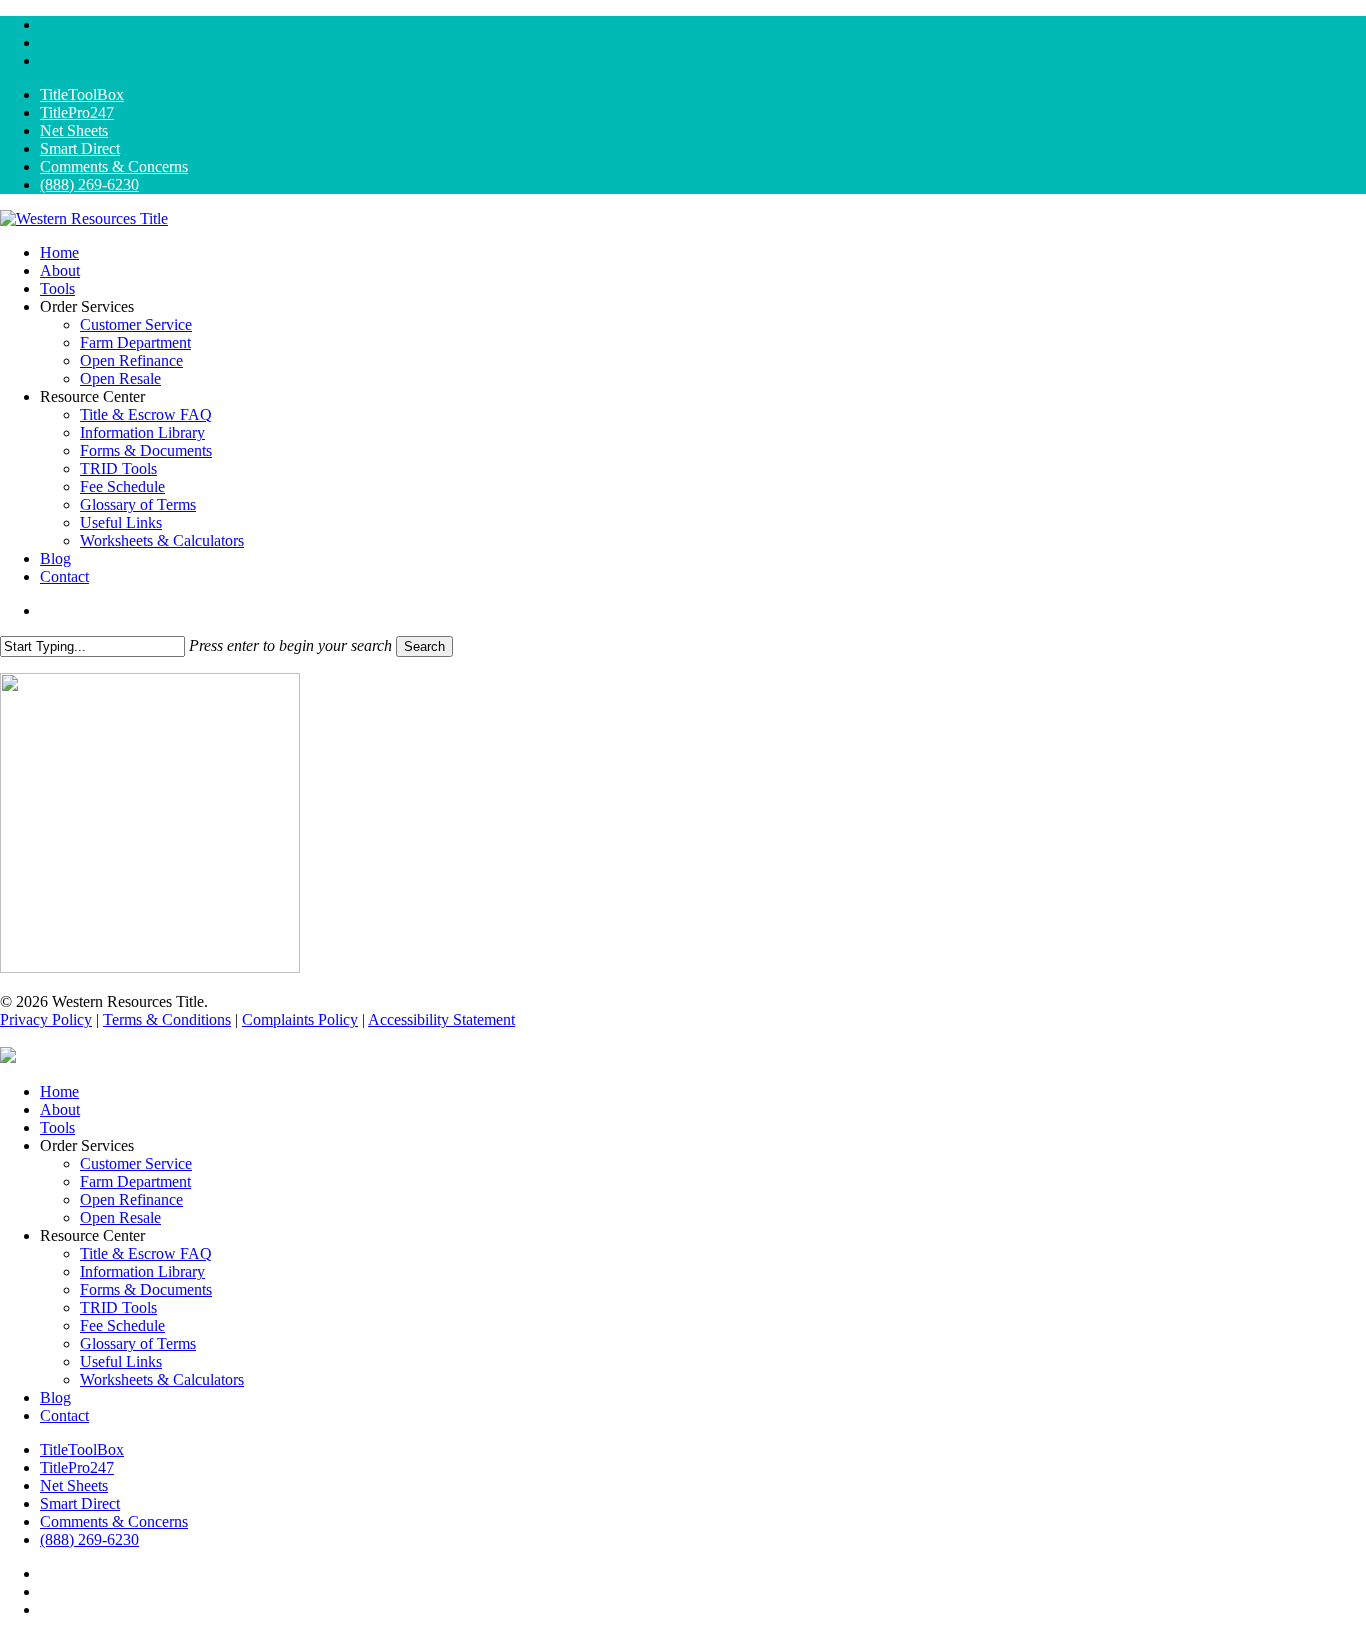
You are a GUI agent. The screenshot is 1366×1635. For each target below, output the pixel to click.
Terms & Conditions (167, 1019)
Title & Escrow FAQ (146, 1253)
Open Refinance (131, 1199)
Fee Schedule (122, 1325)
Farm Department (135, 1181)
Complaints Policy (300, 1019)
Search (424, 646)
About (60, 1109)
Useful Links (121, 1361)
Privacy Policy (46, 1019)
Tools (57, 1127)
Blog (55, 1397)
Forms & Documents (146, 1289)
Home (59, 1091)
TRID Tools (118, 1307)
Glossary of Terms (138, 1343)
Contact (64, 1415)
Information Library (142, 1271)
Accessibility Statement (441, 1019)
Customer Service (136, 1163)
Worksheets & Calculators (162, 1379)
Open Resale (120, 1217)
